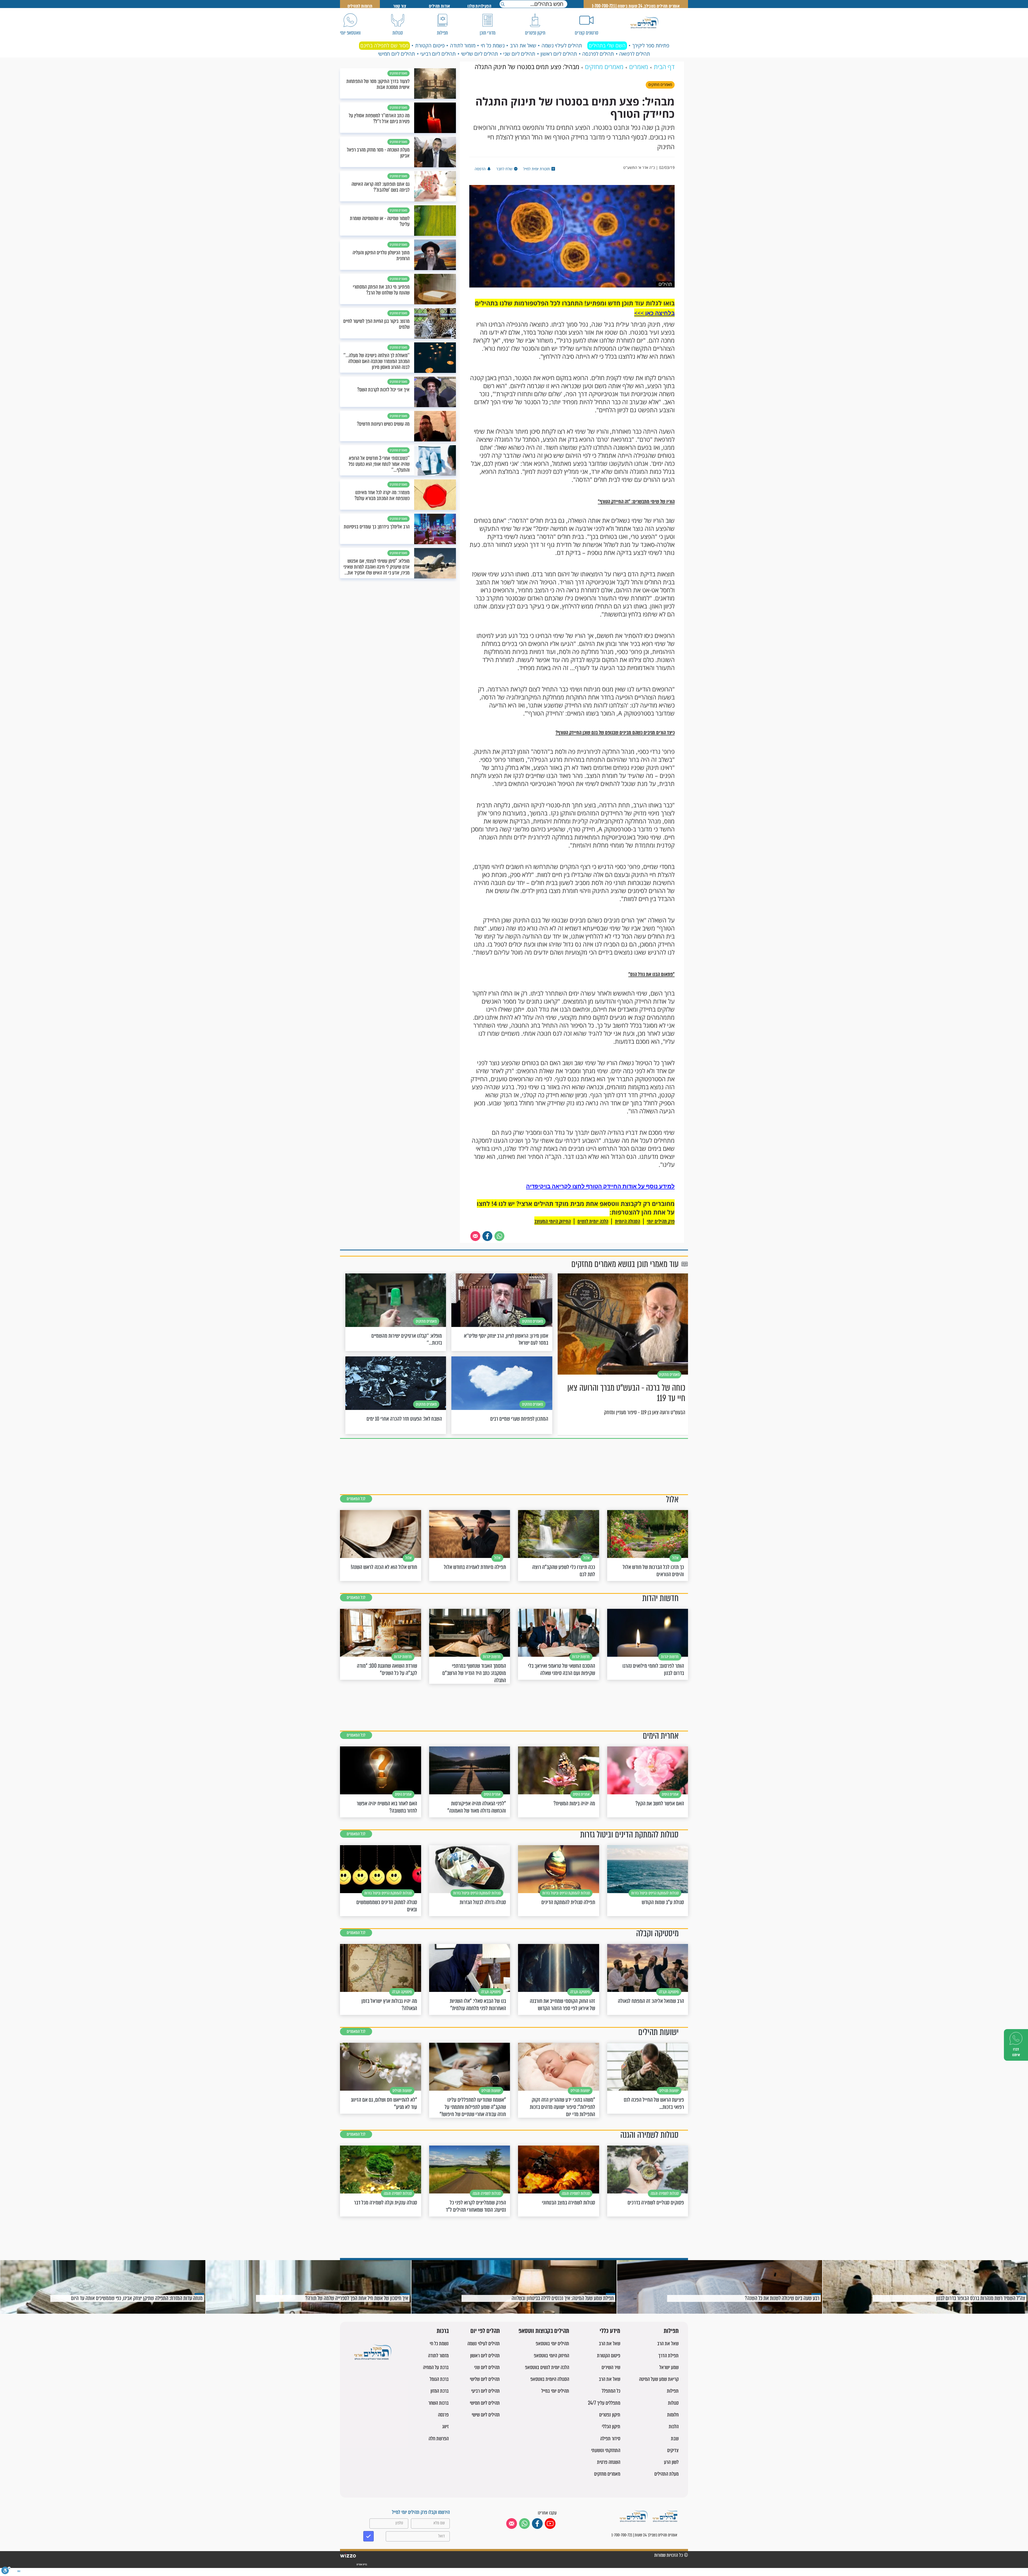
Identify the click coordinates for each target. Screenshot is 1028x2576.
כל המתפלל (611, 2391)
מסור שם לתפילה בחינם (384, 46)
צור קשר (400, 6)
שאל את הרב (523, 46)
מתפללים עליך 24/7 (604, 2403)
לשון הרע (671, 2462)
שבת (675, 2439)
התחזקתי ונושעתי (606, 2450)
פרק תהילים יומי (661, 1221)
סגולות (673, 2403)
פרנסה (443, 2415)
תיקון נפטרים (610, 2415)
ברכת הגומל (439, 2379)
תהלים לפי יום (485, 2331)
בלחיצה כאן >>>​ (654, 313)
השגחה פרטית (609, 2462)
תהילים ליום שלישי (479, 54)
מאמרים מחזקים (607, 2474)
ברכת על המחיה (436, 2367)
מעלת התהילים (666, 2474)
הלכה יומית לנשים (593, 1221)
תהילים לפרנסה (598, 54)
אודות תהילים (440, 6)
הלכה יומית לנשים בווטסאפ (547, 2367)
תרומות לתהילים (360, 6)
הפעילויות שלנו (479, 6)
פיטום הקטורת (430, 46)
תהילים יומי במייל (555, 2391)
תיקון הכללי (611, 2426)
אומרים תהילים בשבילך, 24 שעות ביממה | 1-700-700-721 (636, 6)
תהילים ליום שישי (486, 2415)
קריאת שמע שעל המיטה (659, 2379)
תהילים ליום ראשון (559, 54)
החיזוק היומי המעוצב (553, 1221)
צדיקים (673, 2450)
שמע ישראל (669, 2367)
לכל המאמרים (356, 1499)
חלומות (673, 2415)
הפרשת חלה (439, 2439)
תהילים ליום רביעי (438, 54)
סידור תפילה (610, 2439)
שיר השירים (611, 2367)
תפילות (671, 2331)
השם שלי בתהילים (607, 46)
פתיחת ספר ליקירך (651, 46)
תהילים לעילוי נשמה (562, 46)
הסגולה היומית (628, 1221)
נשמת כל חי (493, 46)
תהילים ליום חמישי (396, 54)
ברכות (443, 2331)
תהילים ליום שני (519, 54)
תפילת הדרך (668, 2356)
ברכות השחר (439, 2403)
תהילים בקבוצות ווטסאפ (544, 2331)
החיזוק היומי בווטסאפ (551, 2356)
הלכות (674, 2426)
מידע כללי (610, 2331)
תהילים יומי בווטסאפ (552, 2344)
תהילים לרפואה (635, 54)
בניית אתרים (362, 2564)
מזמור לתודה (463, 46)
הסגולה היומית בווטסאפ (550, 2379)
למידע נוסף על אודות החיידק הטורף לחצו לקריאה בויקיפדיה (600, 1186)
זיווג (445, 2426)
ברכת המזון (440, 2391)
